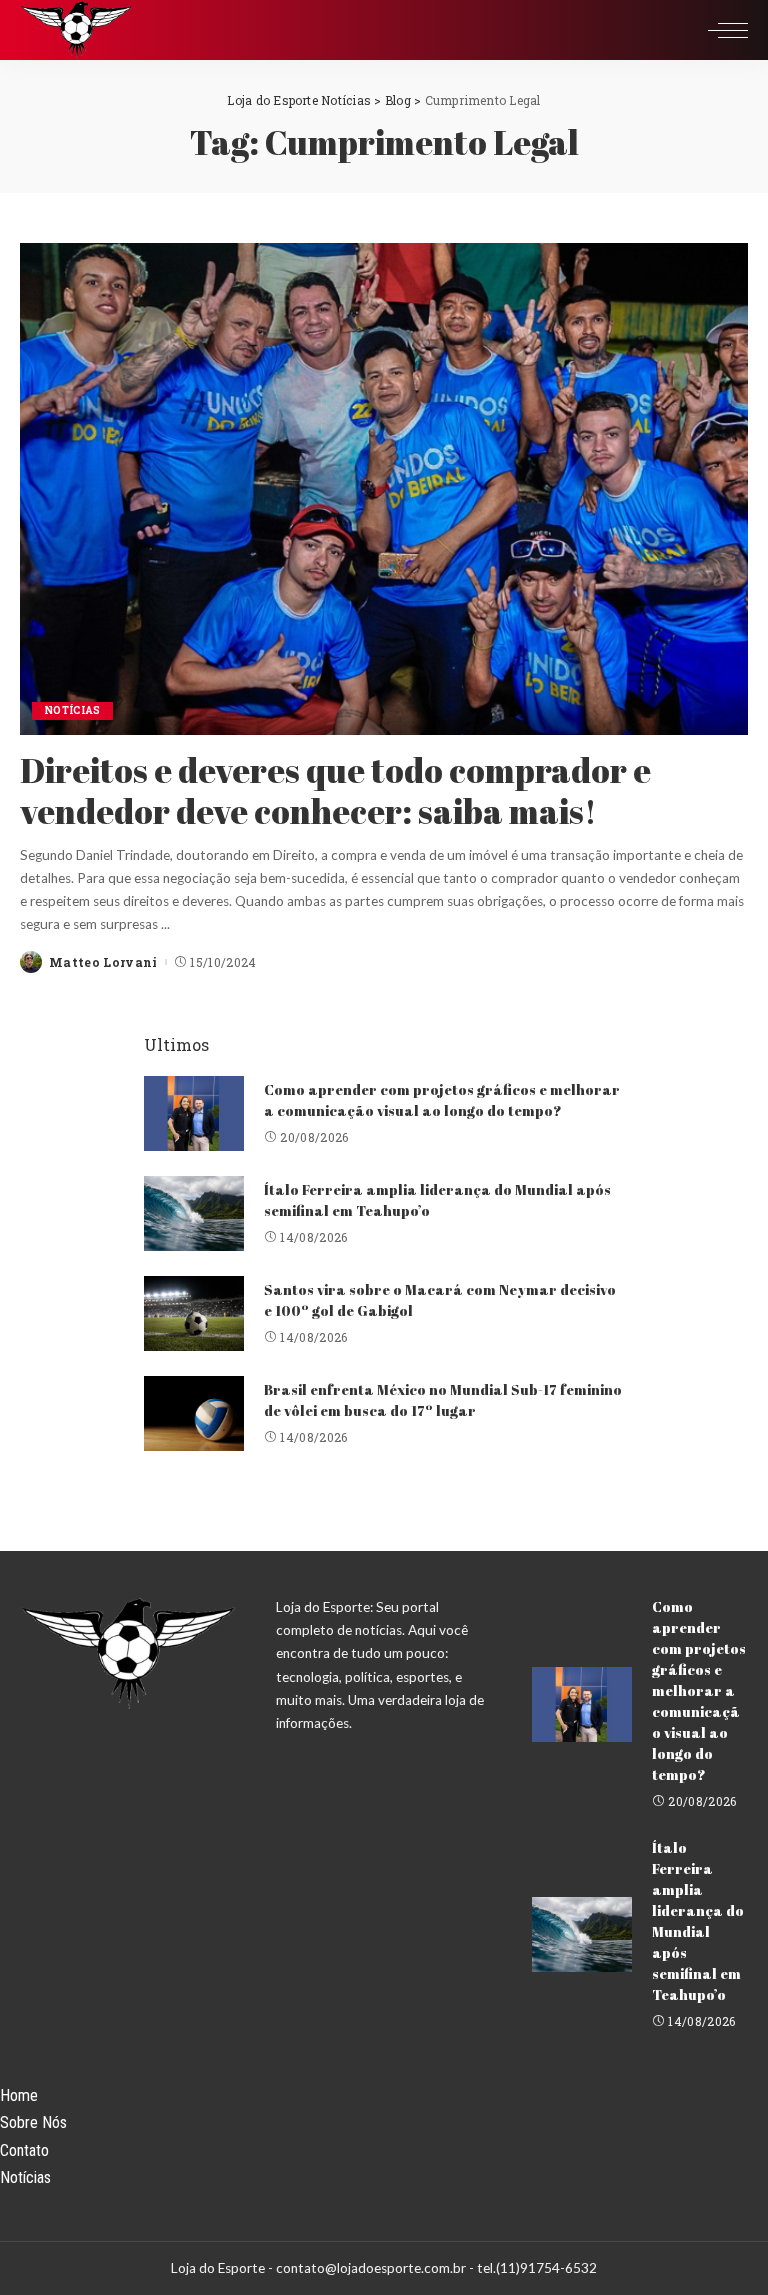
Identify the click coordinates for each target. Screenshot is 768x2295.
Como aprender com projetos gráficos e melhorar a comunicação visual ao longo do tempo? (699, 1690)
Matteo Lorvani (103, 962)
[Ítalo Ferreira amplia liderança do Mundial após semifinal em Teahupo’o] (194, 1213)
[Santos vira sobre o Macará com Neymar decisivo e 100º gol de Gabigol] (194, 1313)
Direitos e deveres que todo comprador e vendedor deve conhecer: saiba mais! (335, 790)
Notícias (72, 710)
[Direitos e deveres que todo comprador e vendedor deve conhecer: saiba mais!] (384, 489)
